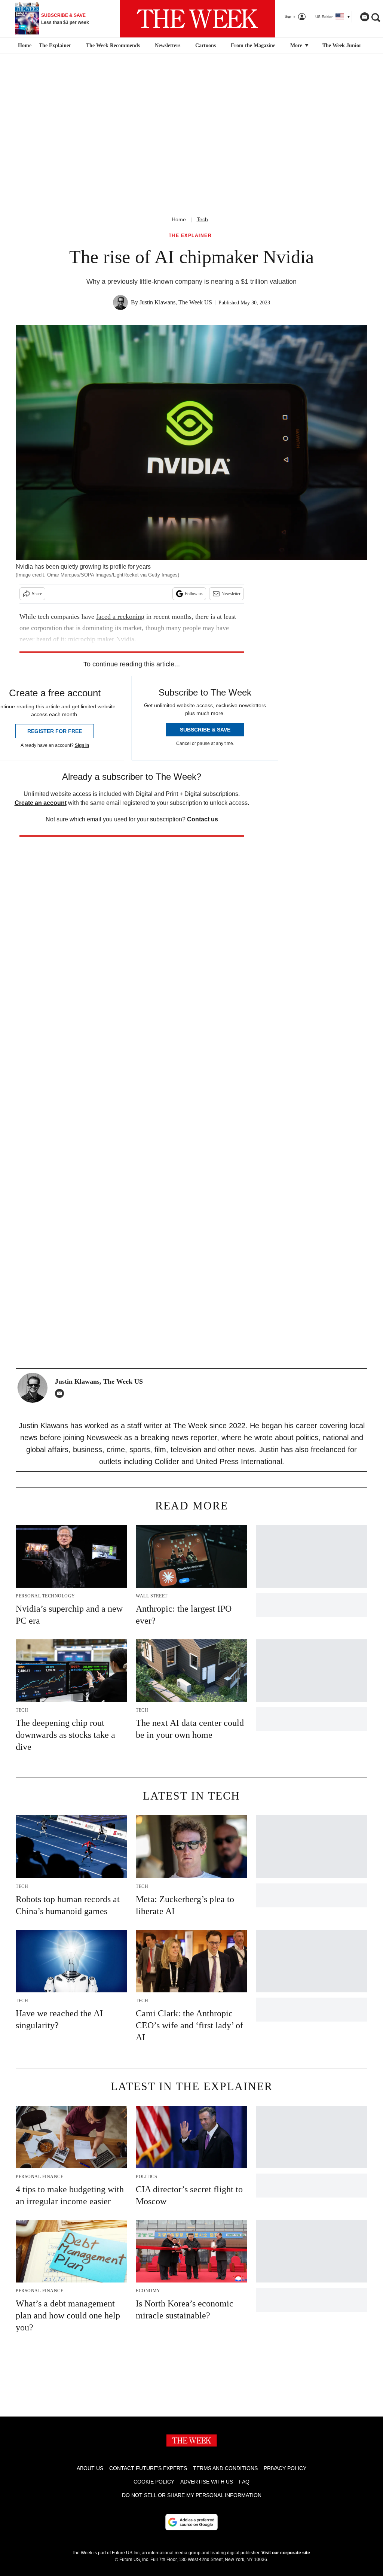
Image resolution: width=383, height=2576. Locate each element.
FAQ (244, 2482)
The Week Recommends (113, 45)
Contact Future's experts (148, 2468)
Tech (202, 219)
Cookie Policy (154, 2482)
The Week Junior (342, 45)
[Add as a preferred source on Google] (191, 2522)
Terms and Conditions (225, 2468)
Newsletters (168, 45)
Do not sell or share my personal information (192, 2495)
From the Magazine (253, 45)
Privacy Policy (285, 2468)
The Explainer (55, 45)
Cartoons (206, 45)
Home (179, 219)
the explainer (190, 236)
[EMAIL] (61, 1393)
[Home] (24, 46)
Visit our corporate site (286, 2553)
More (297, 45)
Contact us (203, 819)
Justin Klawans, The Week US (176, 302)
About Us (90, 2468)
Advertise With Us (207, 2482)
